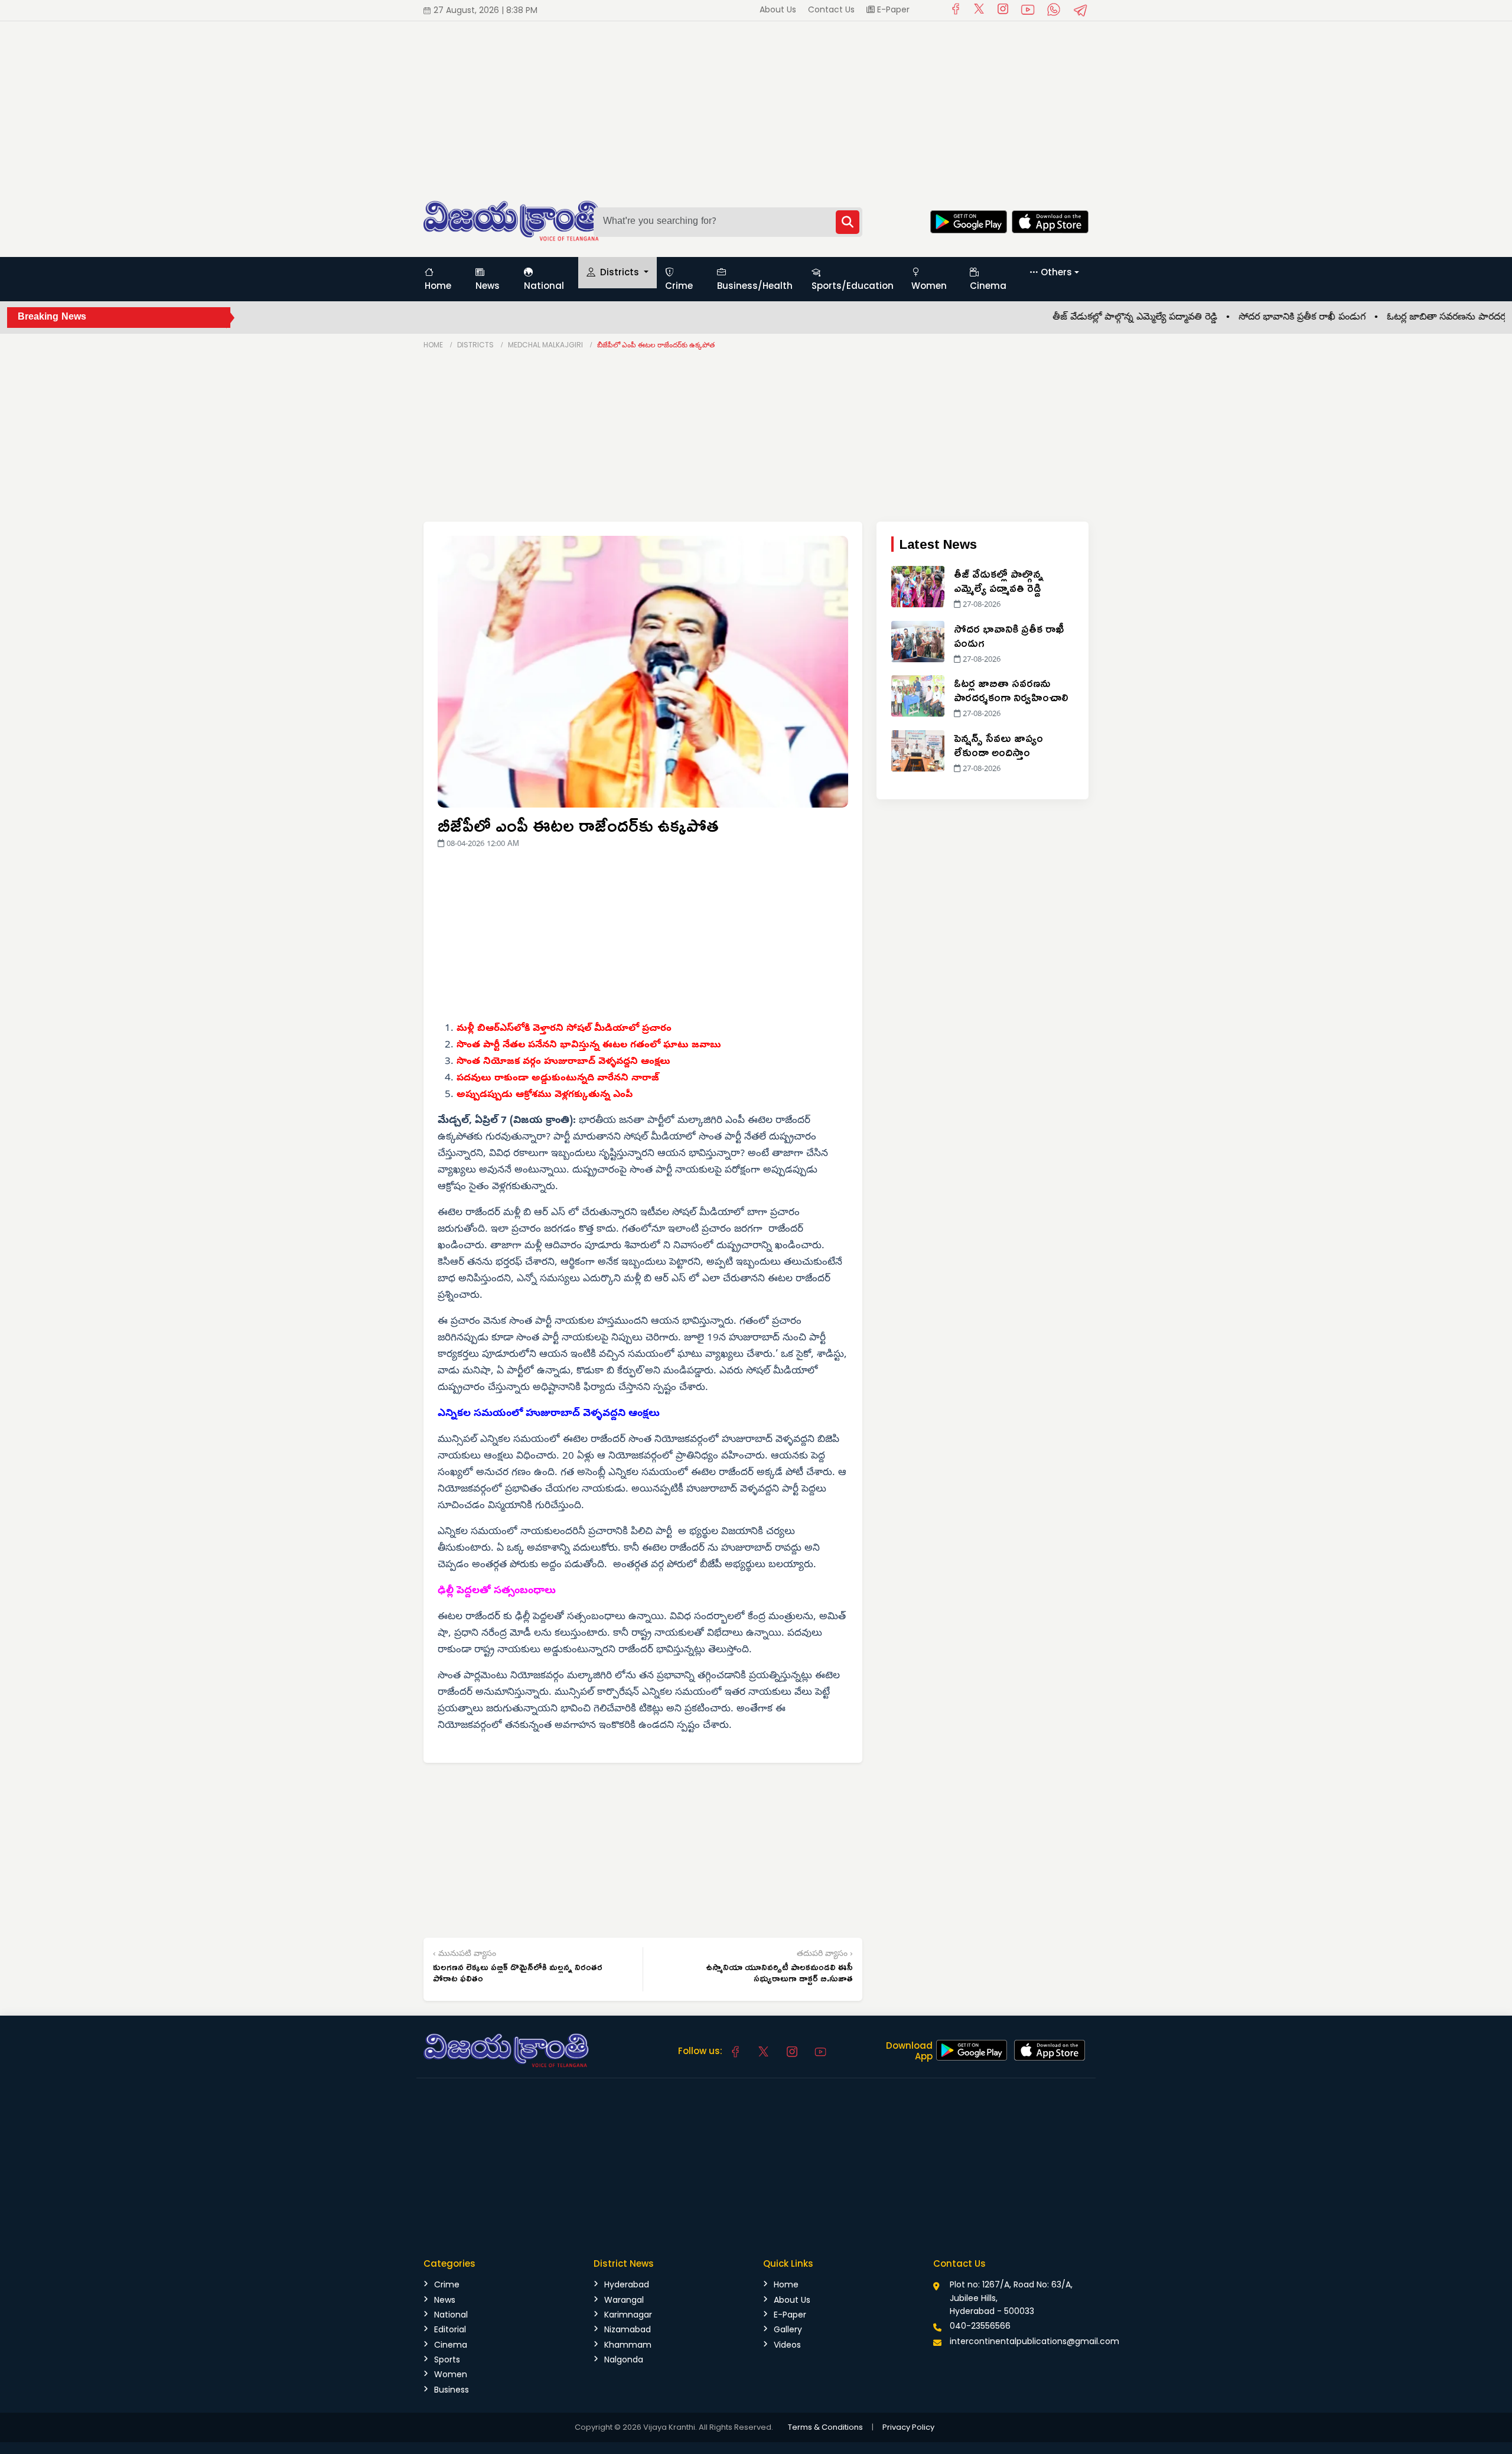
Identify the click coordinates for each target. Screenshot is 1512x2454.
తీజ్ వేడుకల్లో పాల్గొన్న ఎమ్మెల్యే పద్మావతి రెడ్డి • (1079, 318)
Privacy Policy (908, 2427)
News (488, 286)
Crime (679, 286)
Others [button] (1056, 272)
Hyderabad (627, 2284)
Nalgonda (624, 2359)
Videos (787, 2345)
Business (452, 2390)
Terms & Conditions (825, 2427)
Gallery (788, 2329)
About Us (778, 9)
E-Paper (892, 9)
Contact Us (831, 9)
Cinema (988, 286)
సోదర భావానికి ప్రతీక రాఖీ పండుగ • (1246, 318)
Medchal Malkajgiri (545, 345)
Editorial (450, 2329)
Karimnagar (628, 2315)
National (544, 286)
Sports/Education (853, 286)
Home (438, 286)
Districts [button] (620, 272)
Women (929, 286)
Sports (447, 2359)
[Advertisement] (354, 104)
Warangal (624, 2300)
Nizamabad (628, 2329)
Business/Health (755, 286)
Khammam (628, 2345)
